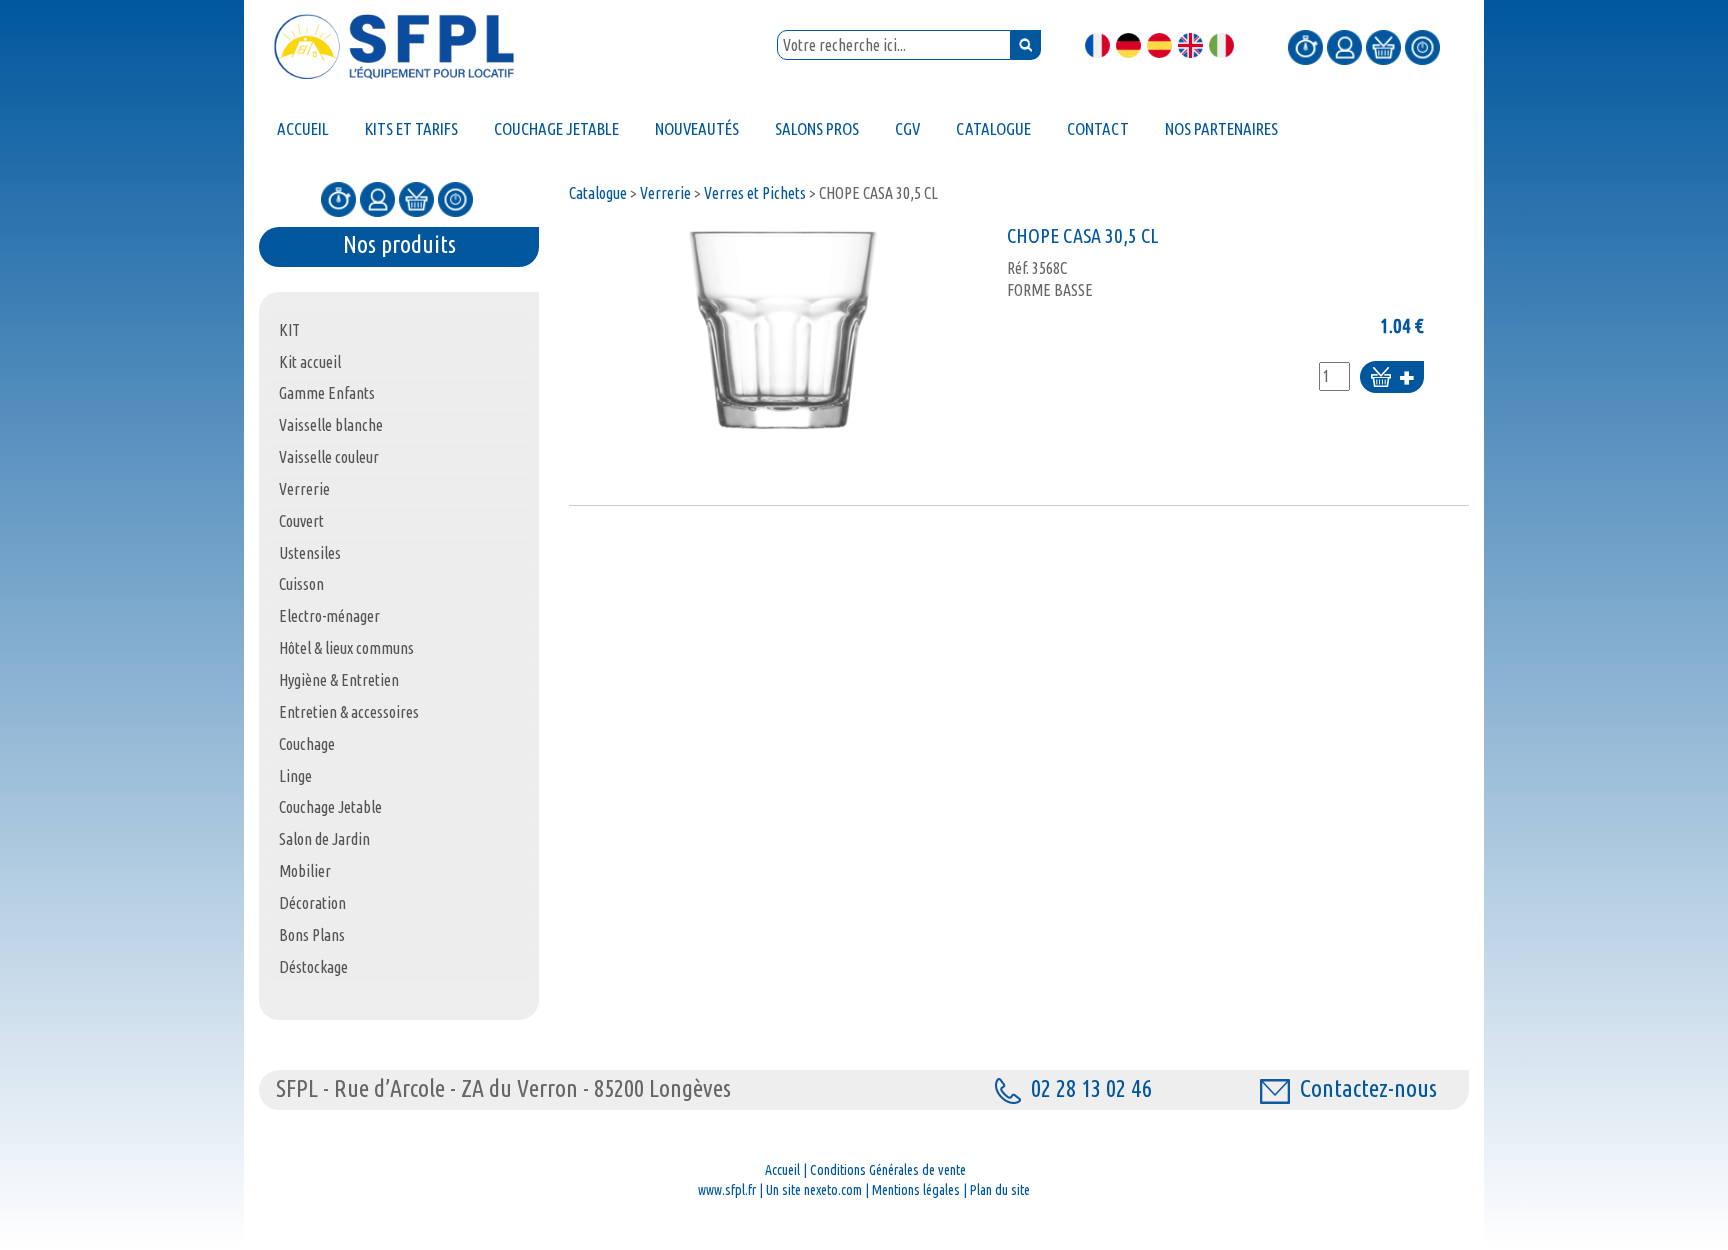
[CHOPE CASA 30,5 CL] (783, 330)
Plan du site (1000, 1190)
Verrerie (665, 193)
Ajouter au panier (1392, 378)
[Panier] (1383, 46)
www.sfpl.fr (727, 1190)
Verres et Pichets (755, 193)
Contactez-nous (1368, 1088)
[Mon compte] (1344, 46)
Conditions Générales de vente (888, 1170)
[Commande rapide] (1305, 46)
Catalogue (598, 193)
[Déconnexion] (1422, 46)
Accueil (782, 1170)
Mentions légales (916, 1190)
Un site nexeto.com (814, 1190)
